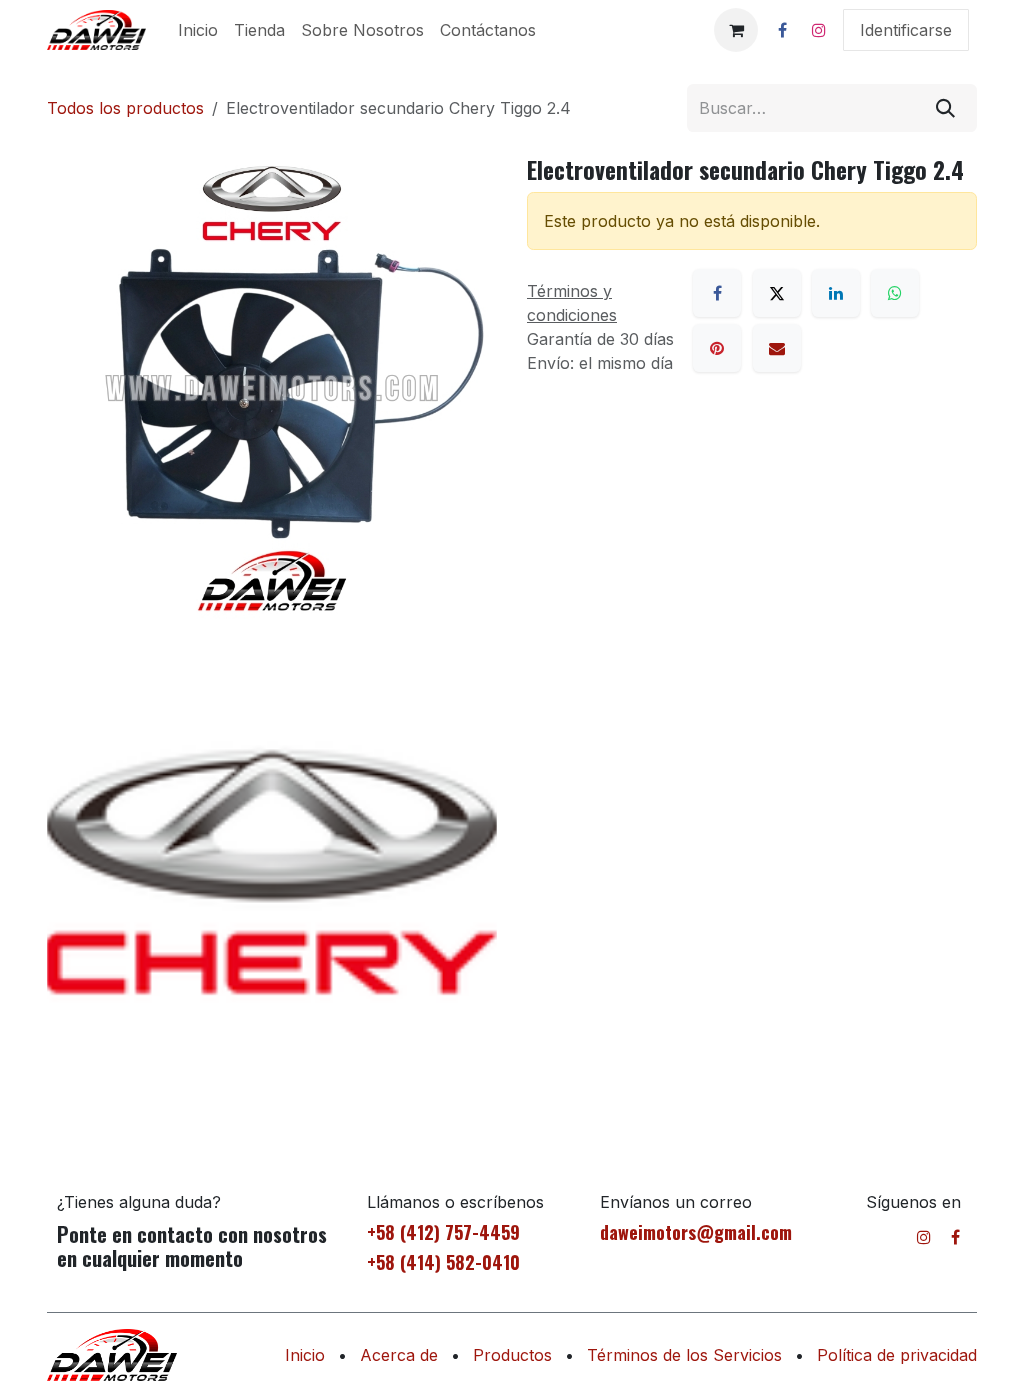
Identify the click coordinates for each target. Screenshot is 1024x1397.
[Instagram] (819, 30)
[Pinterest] (717, 348)
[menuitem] (198, 30)
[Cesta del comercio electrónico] (736, 30)
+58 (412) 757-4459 (443, 1232)
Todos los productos (125, 108)
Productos (512, 1355)
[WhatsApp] (895, 293)
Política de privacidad (897, 1355)
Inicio (305, 1355)
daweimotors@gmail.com (696, 1232)
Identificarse (906, 30)
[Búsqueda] (945, 108)
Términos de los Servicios (684, 1355)
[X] (777, 293)
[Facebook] (782, 30)
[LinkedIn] (836, 293)
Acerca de (399, 1355)
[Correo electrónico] (777, 348)
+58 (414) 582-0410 (443, 1262)
